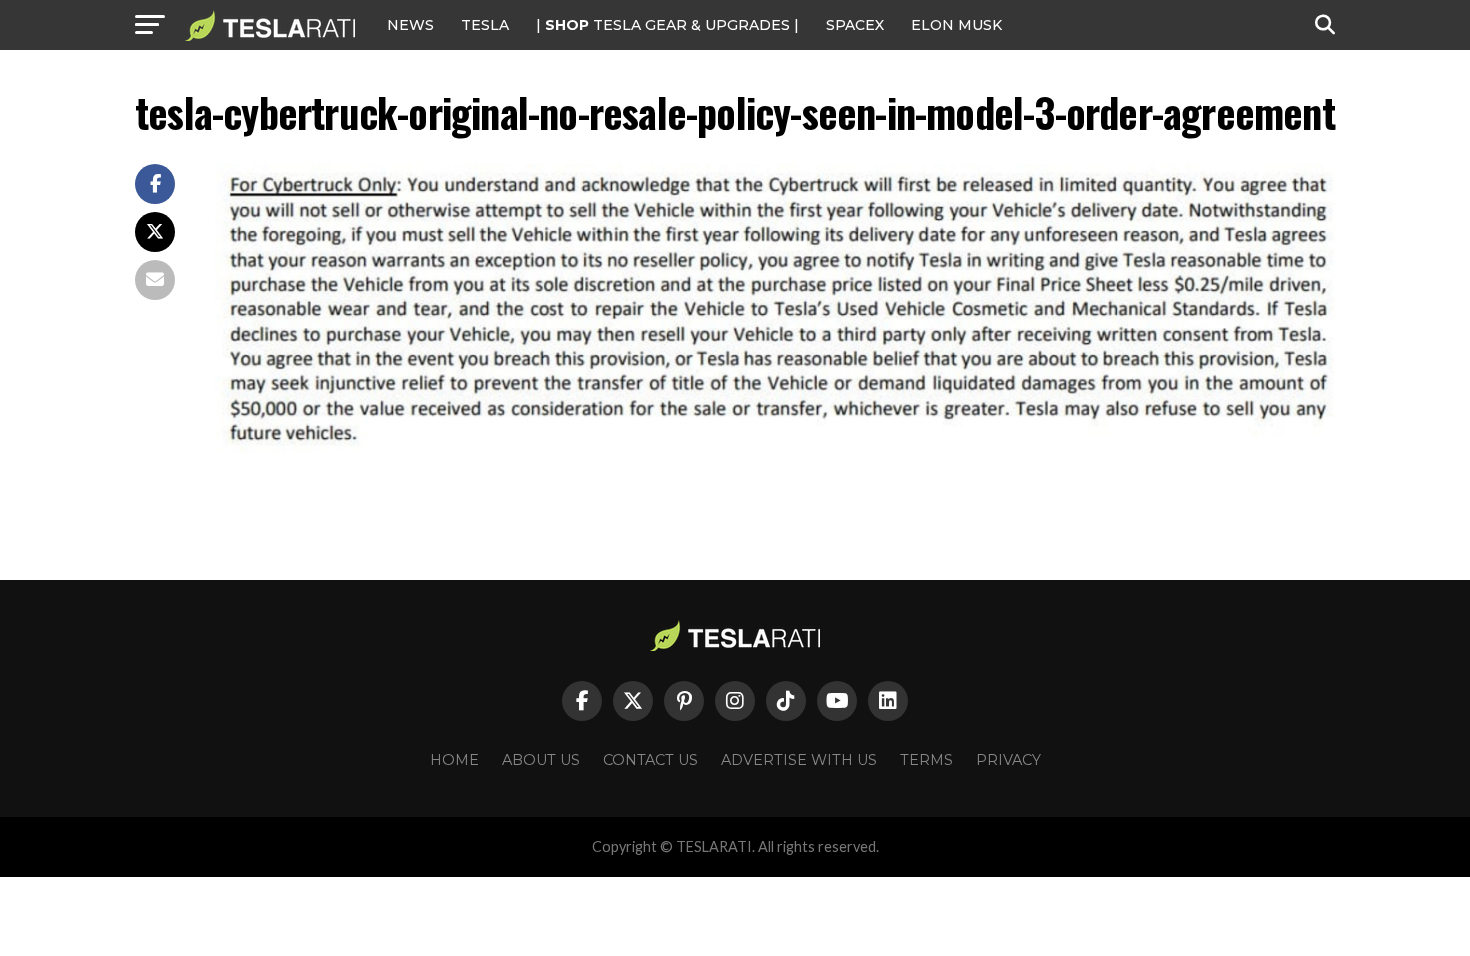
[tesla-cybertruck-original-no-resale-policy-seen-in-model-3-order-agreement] (775, 446)
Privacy (1008, 760)
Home (454, 760)
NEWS (410, 25)
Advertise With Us (799, 760)
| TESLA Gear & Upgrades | (667, 25)
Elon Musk (956, 25)
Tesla (485, 25)
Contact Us (650, 760)
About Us (541, 760)
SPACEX (855, 25)
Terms (926, 760)
